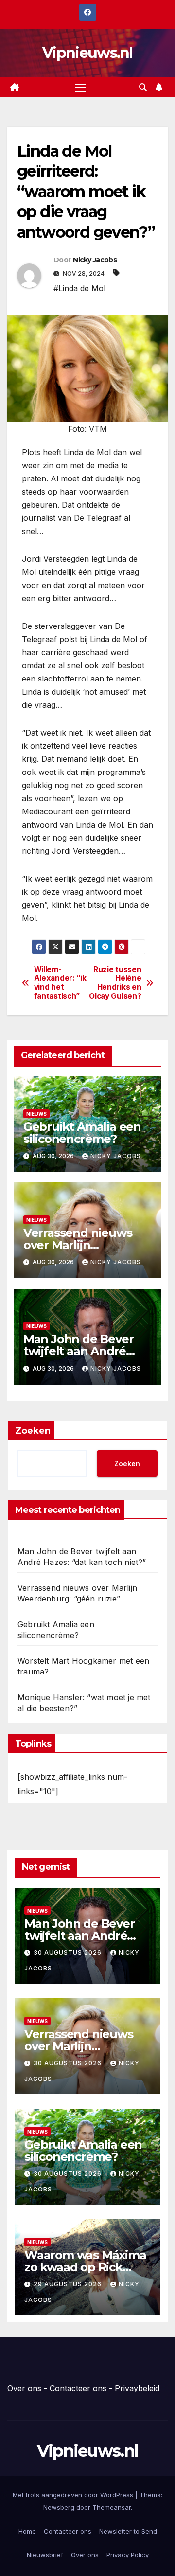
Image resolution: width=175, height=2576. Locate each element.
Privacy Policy (128, 2555)
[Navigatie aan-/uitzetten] (81, 88)
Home (27, 2531)
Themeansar (112, 2507)
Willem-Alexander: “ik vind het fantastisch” (60, 983)
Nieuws (36, 1114)
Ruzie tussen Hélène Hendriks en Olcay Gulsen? (115, 983)
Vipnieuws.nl (87, 53)
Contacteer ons (78, 2388)
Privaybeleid (137, 2388)
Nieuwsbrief (45, 2555)
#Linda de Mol (79, 288)
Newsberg (59, 2507)
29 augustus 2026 (69, 2284)
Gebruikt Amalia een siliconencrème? (82, 1133)
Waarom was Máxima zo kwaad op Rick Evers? (85, 2267)
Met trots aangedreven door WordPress (74, 2495)
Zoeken (33, 1431)
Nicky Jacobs (95, 260)
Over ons (24, 2388)
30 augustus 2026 (69, 1953)
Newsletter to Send (128, 2531)
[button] (143, 87)
